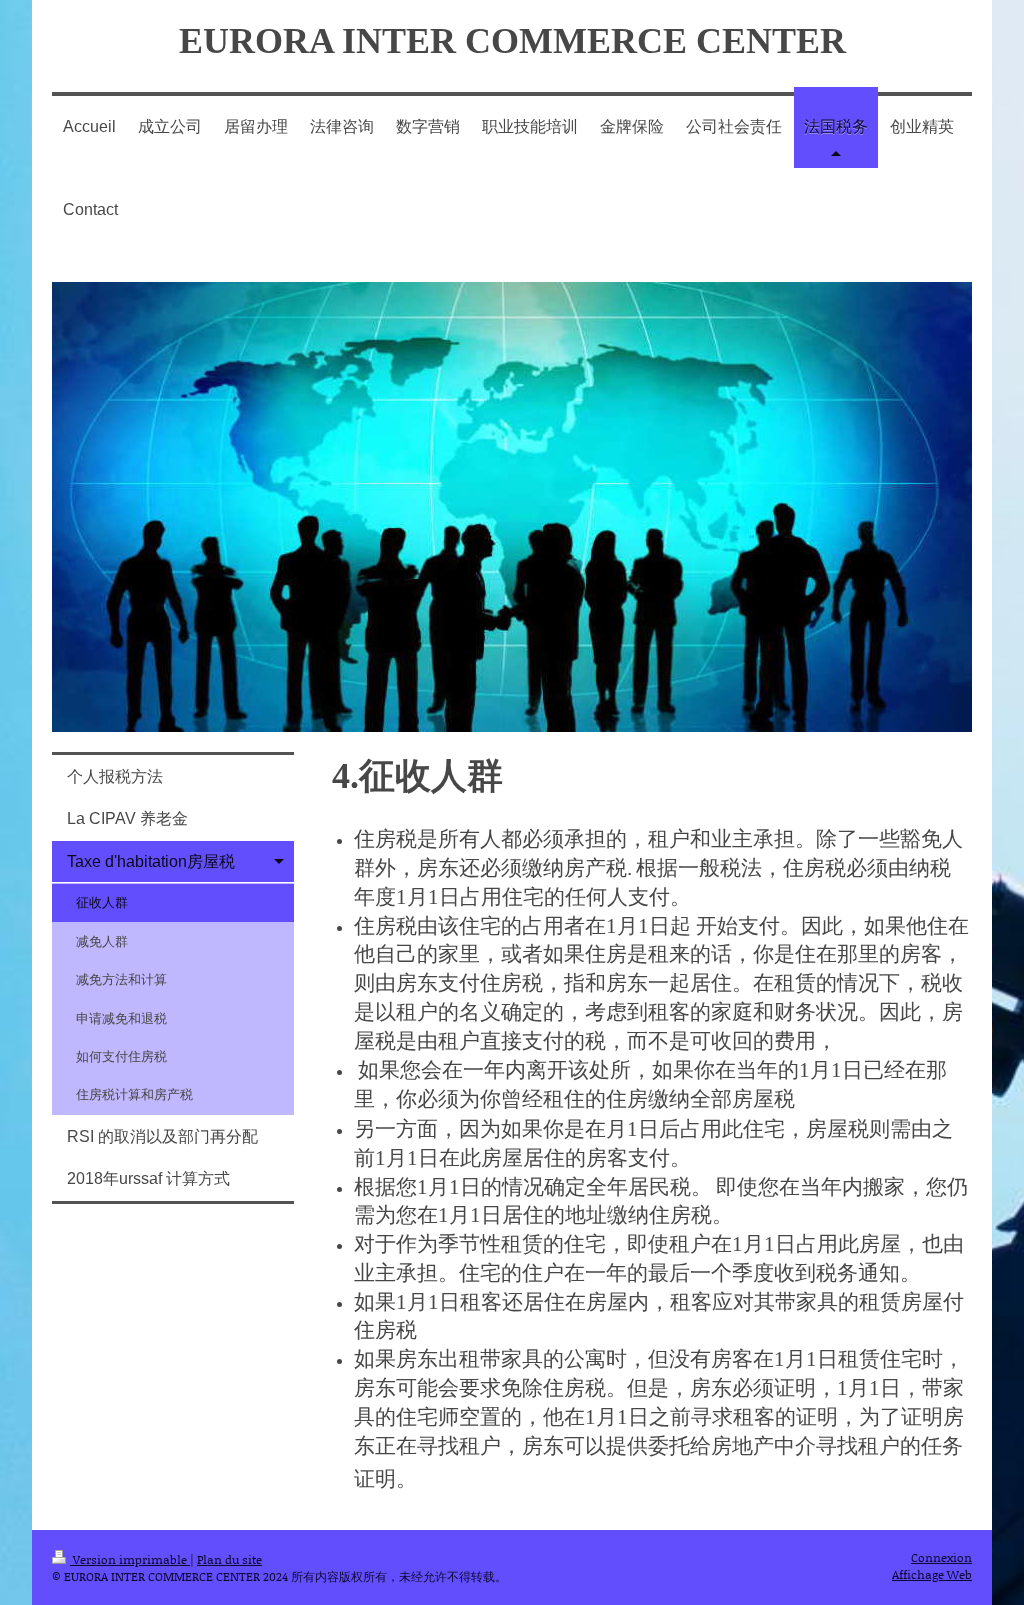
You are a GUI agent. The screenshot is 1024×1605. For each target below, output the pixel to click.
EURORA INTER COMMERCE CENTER (512, 41)
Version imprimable (130, 1559)
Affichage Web (932, 1574)
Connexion (941, 1557)
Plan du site (229, 1559)
